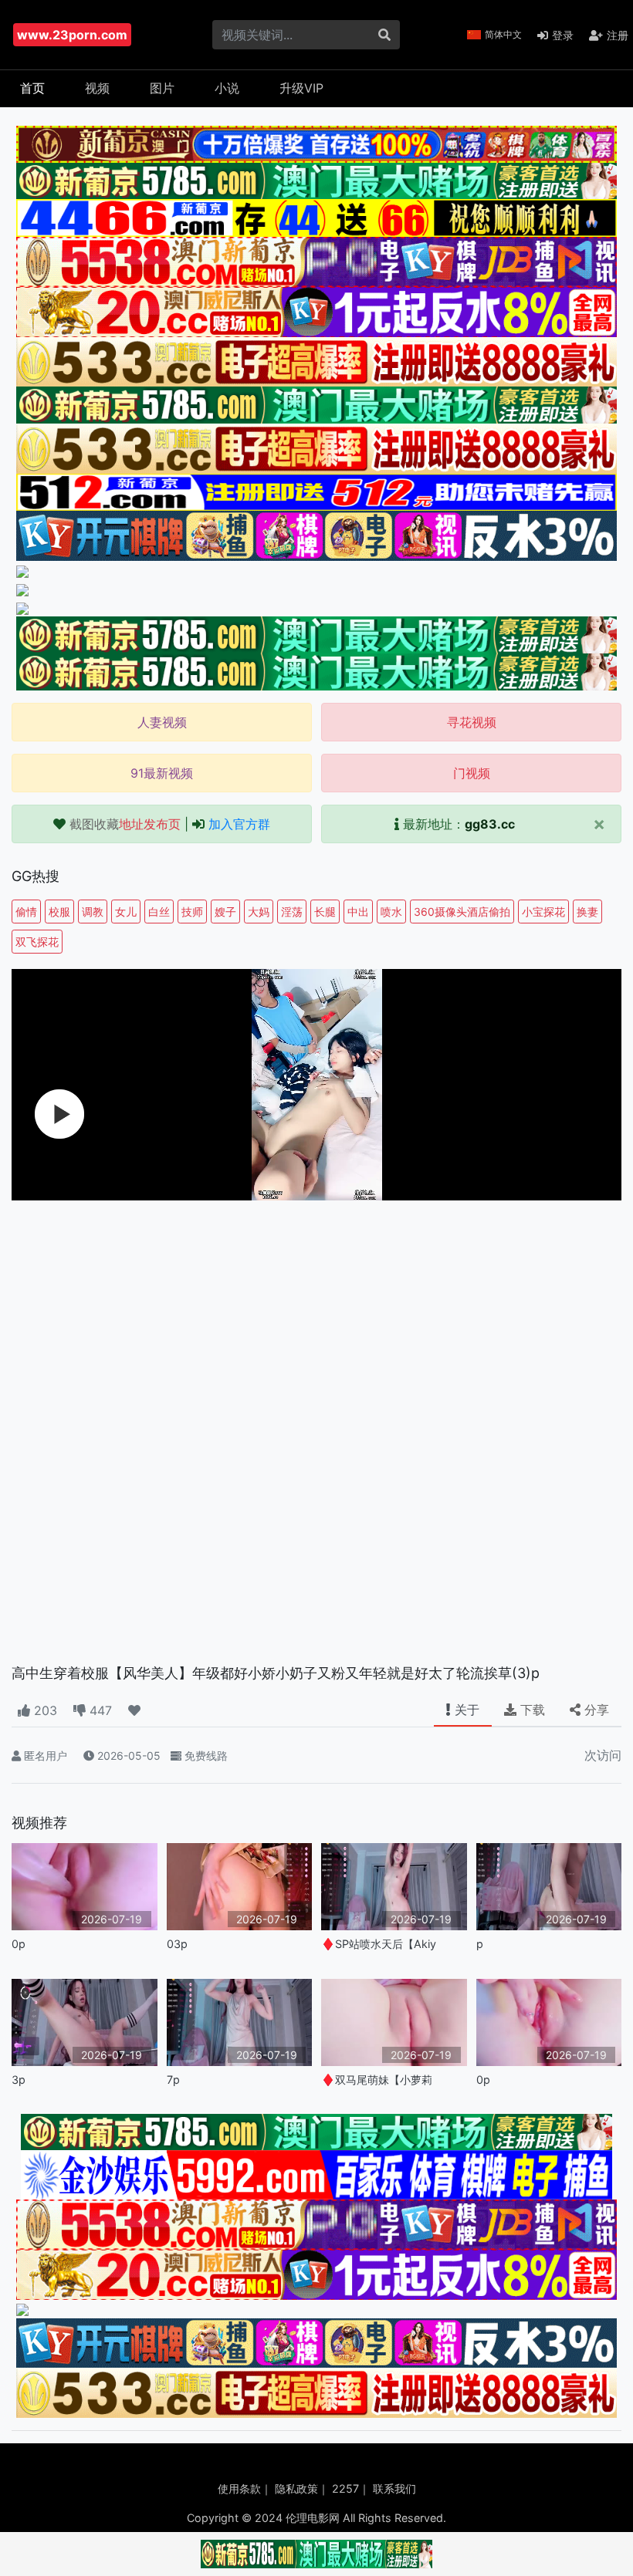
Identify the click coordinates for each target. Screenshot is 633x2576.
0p (19, 1944)
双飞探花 (37, 942)
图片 (162, 88)
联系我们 (394, 2488)
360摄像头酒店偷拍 (462, 912)
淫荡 (292, 912)
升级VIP (301, 88)
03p (177, 1944)
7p (173, 2080)
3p (19, 2080)
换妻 (587, 912)
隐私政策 (296, 2488)
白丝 (159, 912)
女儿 (126, 912)
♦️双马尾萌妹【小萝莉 (377, 2080)
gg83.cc (490, 824)
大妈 (259, 912)
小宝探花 (543, 912)
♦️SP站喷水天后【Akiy (379, 1944)
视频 (97, 88)
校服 (59, 912)
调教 (93, 912)
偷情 (26, 912)
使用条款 (239, 2488)
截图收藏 (125, 824)
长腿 (325, 912)
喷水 (391, 912)
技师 (192, 912)
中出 (358, 912)
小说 (227, 88)
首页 (32, 88)
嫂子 (225, 912)
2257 (345, 2488)
